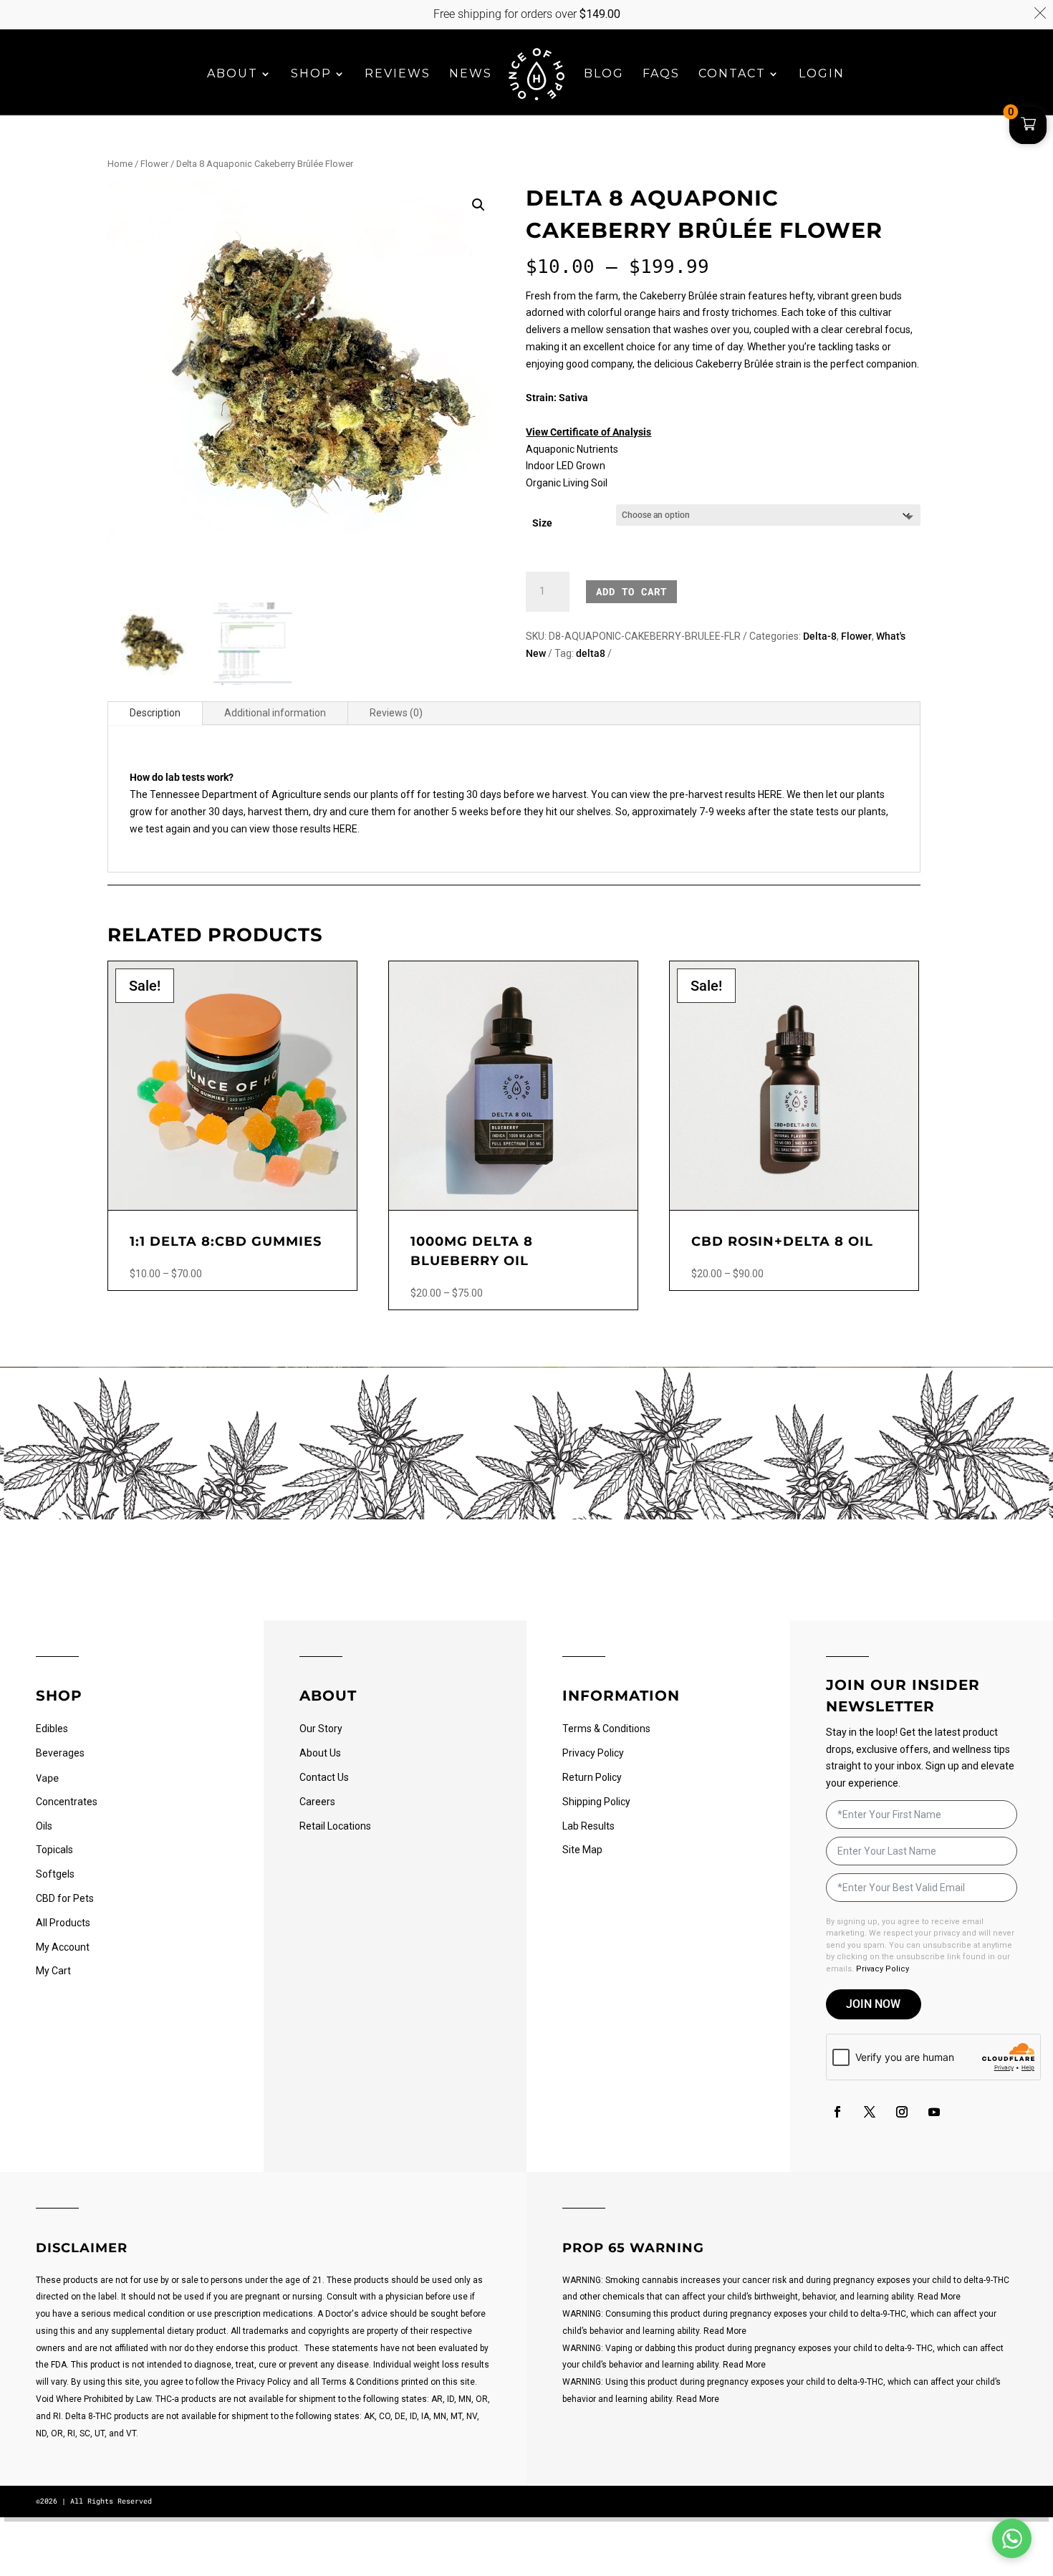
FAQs (661, 75)
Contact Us (324, 1777)
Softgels (55, 1874)
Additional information (275, 713)
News (471, 75)
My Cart (53, 1971)
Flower (154, 164)
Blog (604, 75)
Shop (311, 75)
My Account (63, 1947)
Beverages (60, 1753)
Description (155, 713)
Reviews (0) (396, 713)
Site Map (582, 1850)
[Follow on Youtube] (934, 2112)
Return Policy (592, 1777)
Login (822, 75)
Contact (732, 75)
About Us (320, 1753)
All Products (63, 1923)
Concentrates (67, 1802)
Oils (44, 1826)
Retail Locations (335, 1826)
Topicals (54, 1850)
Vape (47, 1778)
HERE (345, 829)
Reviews (398, 75)
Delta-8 (820, 636)
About (232, 75)
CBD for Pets (65, 1898)
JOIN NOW (873, 2004)
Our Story (321, 1729)
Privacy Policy (593, 1753)
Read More (939, 2297)
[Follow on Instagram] (902, 2112)
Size (542, 523)
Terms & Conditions (606, 1729)
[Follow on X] (870, 2112)
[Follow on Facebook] (837, 2112)
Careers (317, 1802)
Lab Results (588, 1826)
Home (120, 164)
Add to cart (631, 591)
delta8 (591, 653)
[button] (479, 205)
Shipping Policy (596, 1802)
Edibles (52, 1729)
